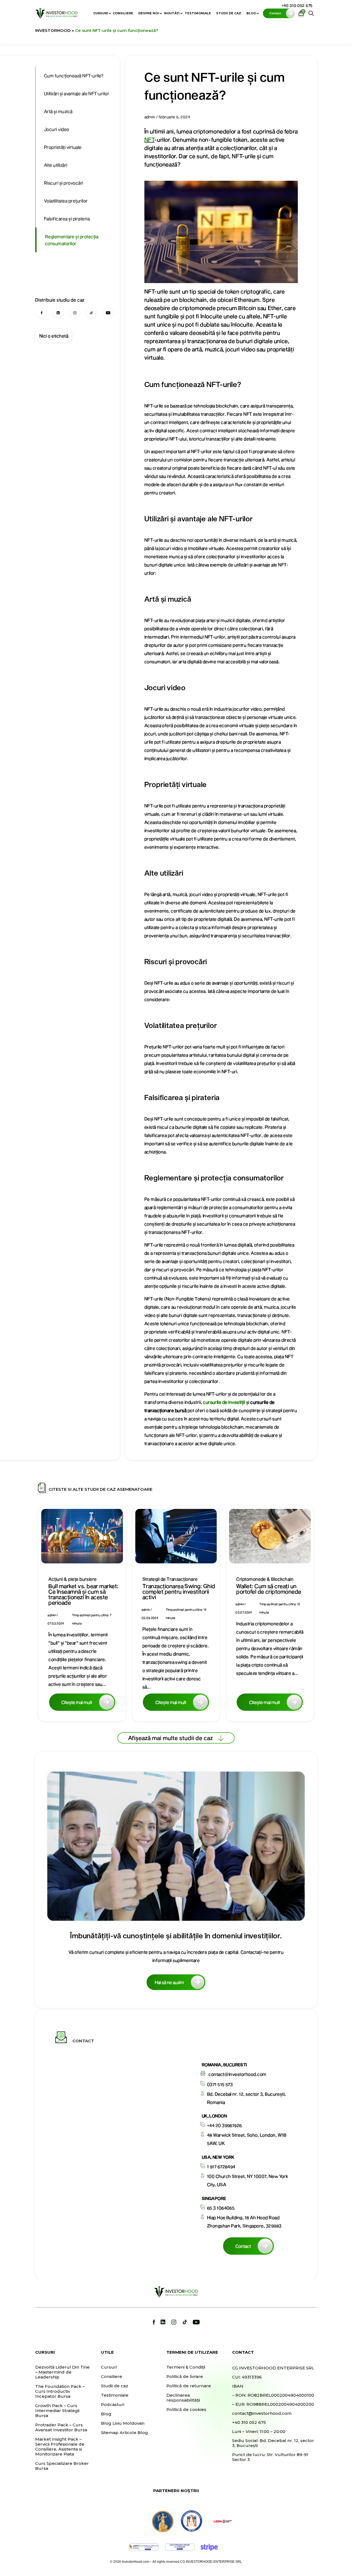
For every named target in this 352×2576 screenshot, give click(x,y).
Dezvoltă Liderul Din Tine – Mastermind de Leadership (62, 2372)
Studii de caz (229, 13)
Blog (251, 13)
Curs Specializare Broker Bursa (62, 2466)
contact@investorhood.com (237, 2074)
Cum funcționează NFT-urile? (74, 76)
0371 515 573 (220, 2084)
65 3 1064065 (221, 2208)
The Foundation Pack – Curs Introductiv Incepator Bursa (60, 2391)
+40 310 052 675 (297, 5)
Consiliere (123, 13)
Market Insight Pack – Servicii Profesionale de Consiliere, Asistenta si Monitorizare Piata (60, 2447)
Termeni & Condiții (186, 2367)
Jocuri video (57, 129)
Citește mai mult (77, 1702)
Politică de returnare (189, 2386)
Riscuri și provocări (64, 183)
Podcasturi (113, 2405)
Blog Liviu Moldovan (123, 2423)
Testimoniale (198, 13)
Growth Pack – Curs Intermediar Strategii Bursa (57, 2411)
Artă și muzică (58, 111)
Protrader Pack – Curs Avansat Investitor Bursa (61, 2427)
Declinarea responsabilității (183, 2398)
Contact (243, 2246)
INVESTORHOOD (53, 30)
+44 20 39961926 (225, 2125)
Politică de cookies (186, 2410)
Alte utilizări (56, 165)
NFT (149, 139)
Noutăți (172, 13)
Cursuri (101, 13)
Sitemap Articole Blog (124, 2433)
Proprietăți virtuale (63, 147)
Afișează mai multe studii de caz (170, 1738)
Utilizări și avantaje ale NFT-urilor (77, 93)
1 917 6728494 (221, 2167)
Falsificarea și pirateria (67, 219)
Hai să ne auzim (169, 1982)
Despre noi (149, 13)
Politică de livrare (185, 2377)
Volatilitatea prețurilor (66, 201)
